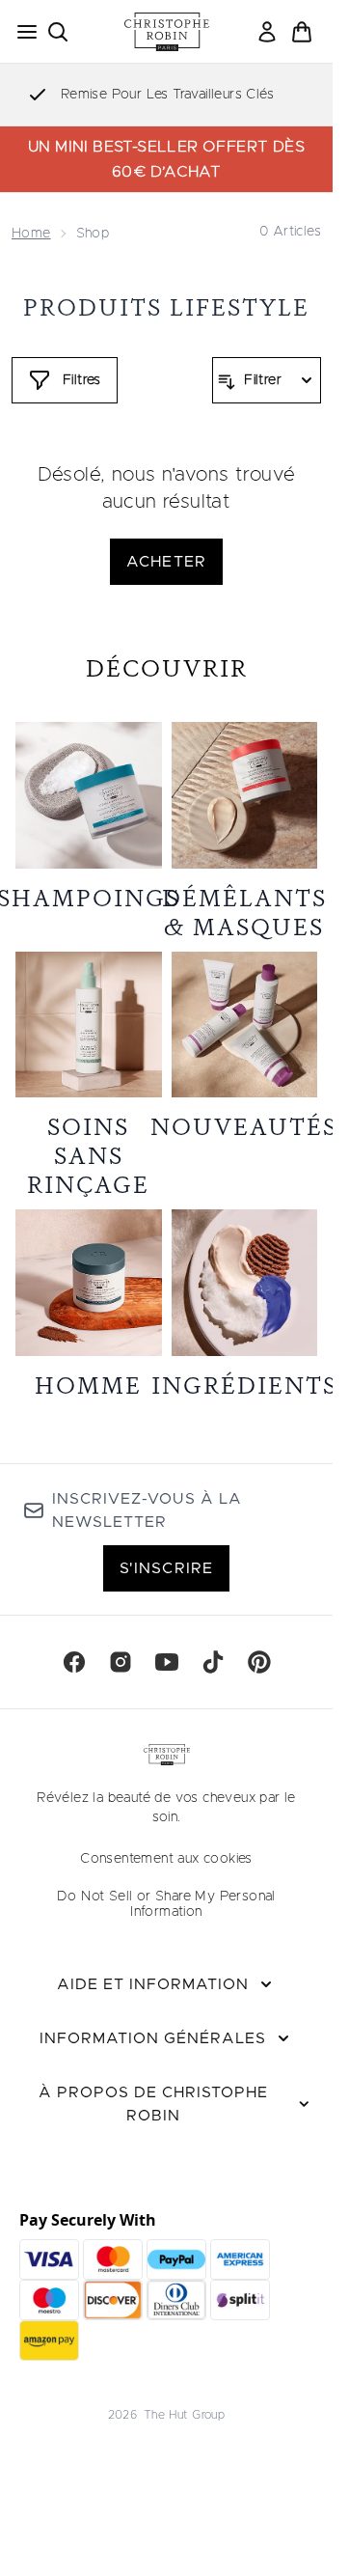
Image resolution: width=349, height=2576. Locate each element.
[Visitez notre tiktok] (213, 1662)
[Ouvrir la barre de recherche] (58, 32)
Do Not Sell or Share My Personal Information (166, 1904)
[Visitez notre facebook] (74, 1662)
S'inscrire (166, 1568)
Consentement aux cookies (166, 1859)
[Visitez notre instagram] (121, 1662)
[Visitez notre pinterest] (259, 1662)
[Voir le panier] (302, 32)
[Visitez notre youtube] (167, 1662)
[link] (267, 32)
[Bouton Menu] (21, 32)
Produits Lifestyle (166, 307)
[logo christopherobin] (167, 32)
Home (31, 234)
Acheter (166, 562)
